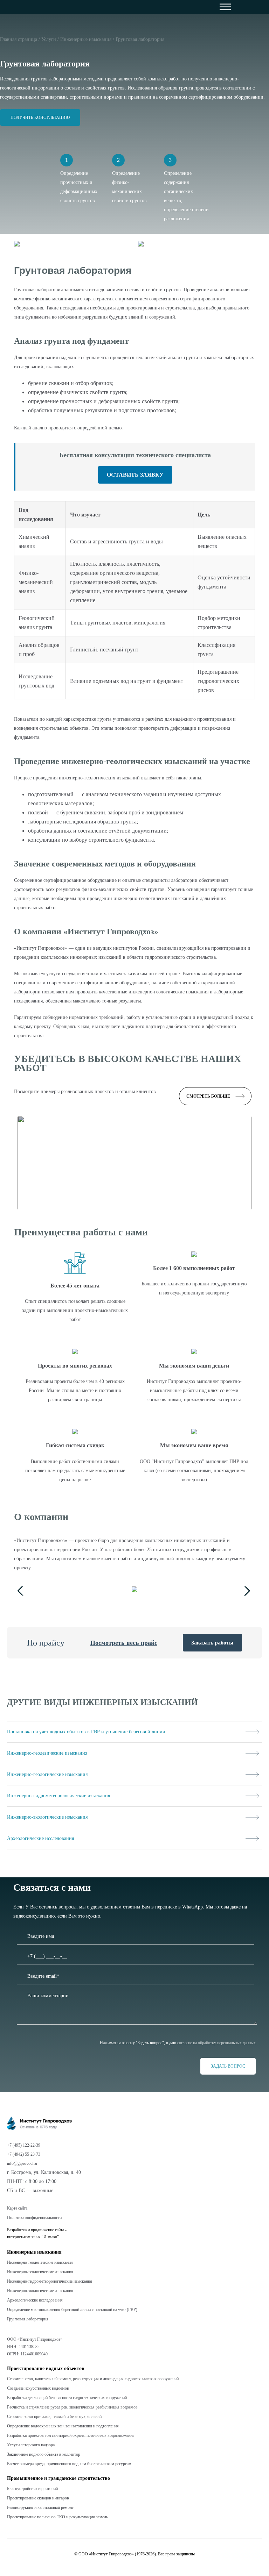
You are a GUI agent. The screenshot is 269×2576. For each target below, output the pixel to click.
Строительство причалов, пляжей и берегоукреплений (54, 2417)
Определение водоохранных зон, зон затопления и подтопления (63, 2426)
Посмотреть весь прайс (124, 1643)
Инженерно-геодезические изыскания (40, 2262)
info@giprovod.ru (22, 2163)
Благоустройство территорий (32, 2489)
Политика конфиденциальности (34, 2218)
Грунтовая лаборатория (28, 2319)
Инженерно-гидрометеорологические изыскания (50, 2281)
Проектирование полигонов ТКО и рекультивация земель (57, 2517)
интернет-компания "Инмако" (33, 2237)
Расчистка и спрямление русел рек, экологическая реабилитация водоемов (72, 2407)
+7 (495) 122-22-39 (24, 2145)
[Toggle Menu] (241, 7)
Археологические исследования (35, 2300)
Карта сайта (17, 2208)
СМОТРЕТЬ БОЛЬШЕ (208, 1096)
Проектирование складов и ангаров (38, 2498)
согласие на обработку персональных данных (216, 2043)
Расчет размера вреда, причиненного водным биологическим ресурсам (69, 2464)
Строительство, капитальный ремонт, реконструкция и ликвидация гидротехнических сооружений (93, 2379)
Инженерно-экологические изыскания (40, 2291)
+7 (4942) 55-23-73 (24, 2154)
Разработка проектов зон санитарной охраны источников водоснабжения (71, 2435)
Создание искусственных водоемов (38, 2388)
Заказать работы (212, 1643)
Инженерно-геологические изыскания (40, 2272)
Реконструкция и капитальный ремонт (40, 2507)
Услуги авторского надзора (31, 2445)
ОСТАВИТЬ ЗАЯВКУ (135, 475)
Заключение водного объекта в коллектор (44, 2454)
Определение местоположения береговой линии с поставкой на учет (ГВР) (72, 2310)
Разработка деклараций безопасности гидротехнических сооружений (67, 2398)
